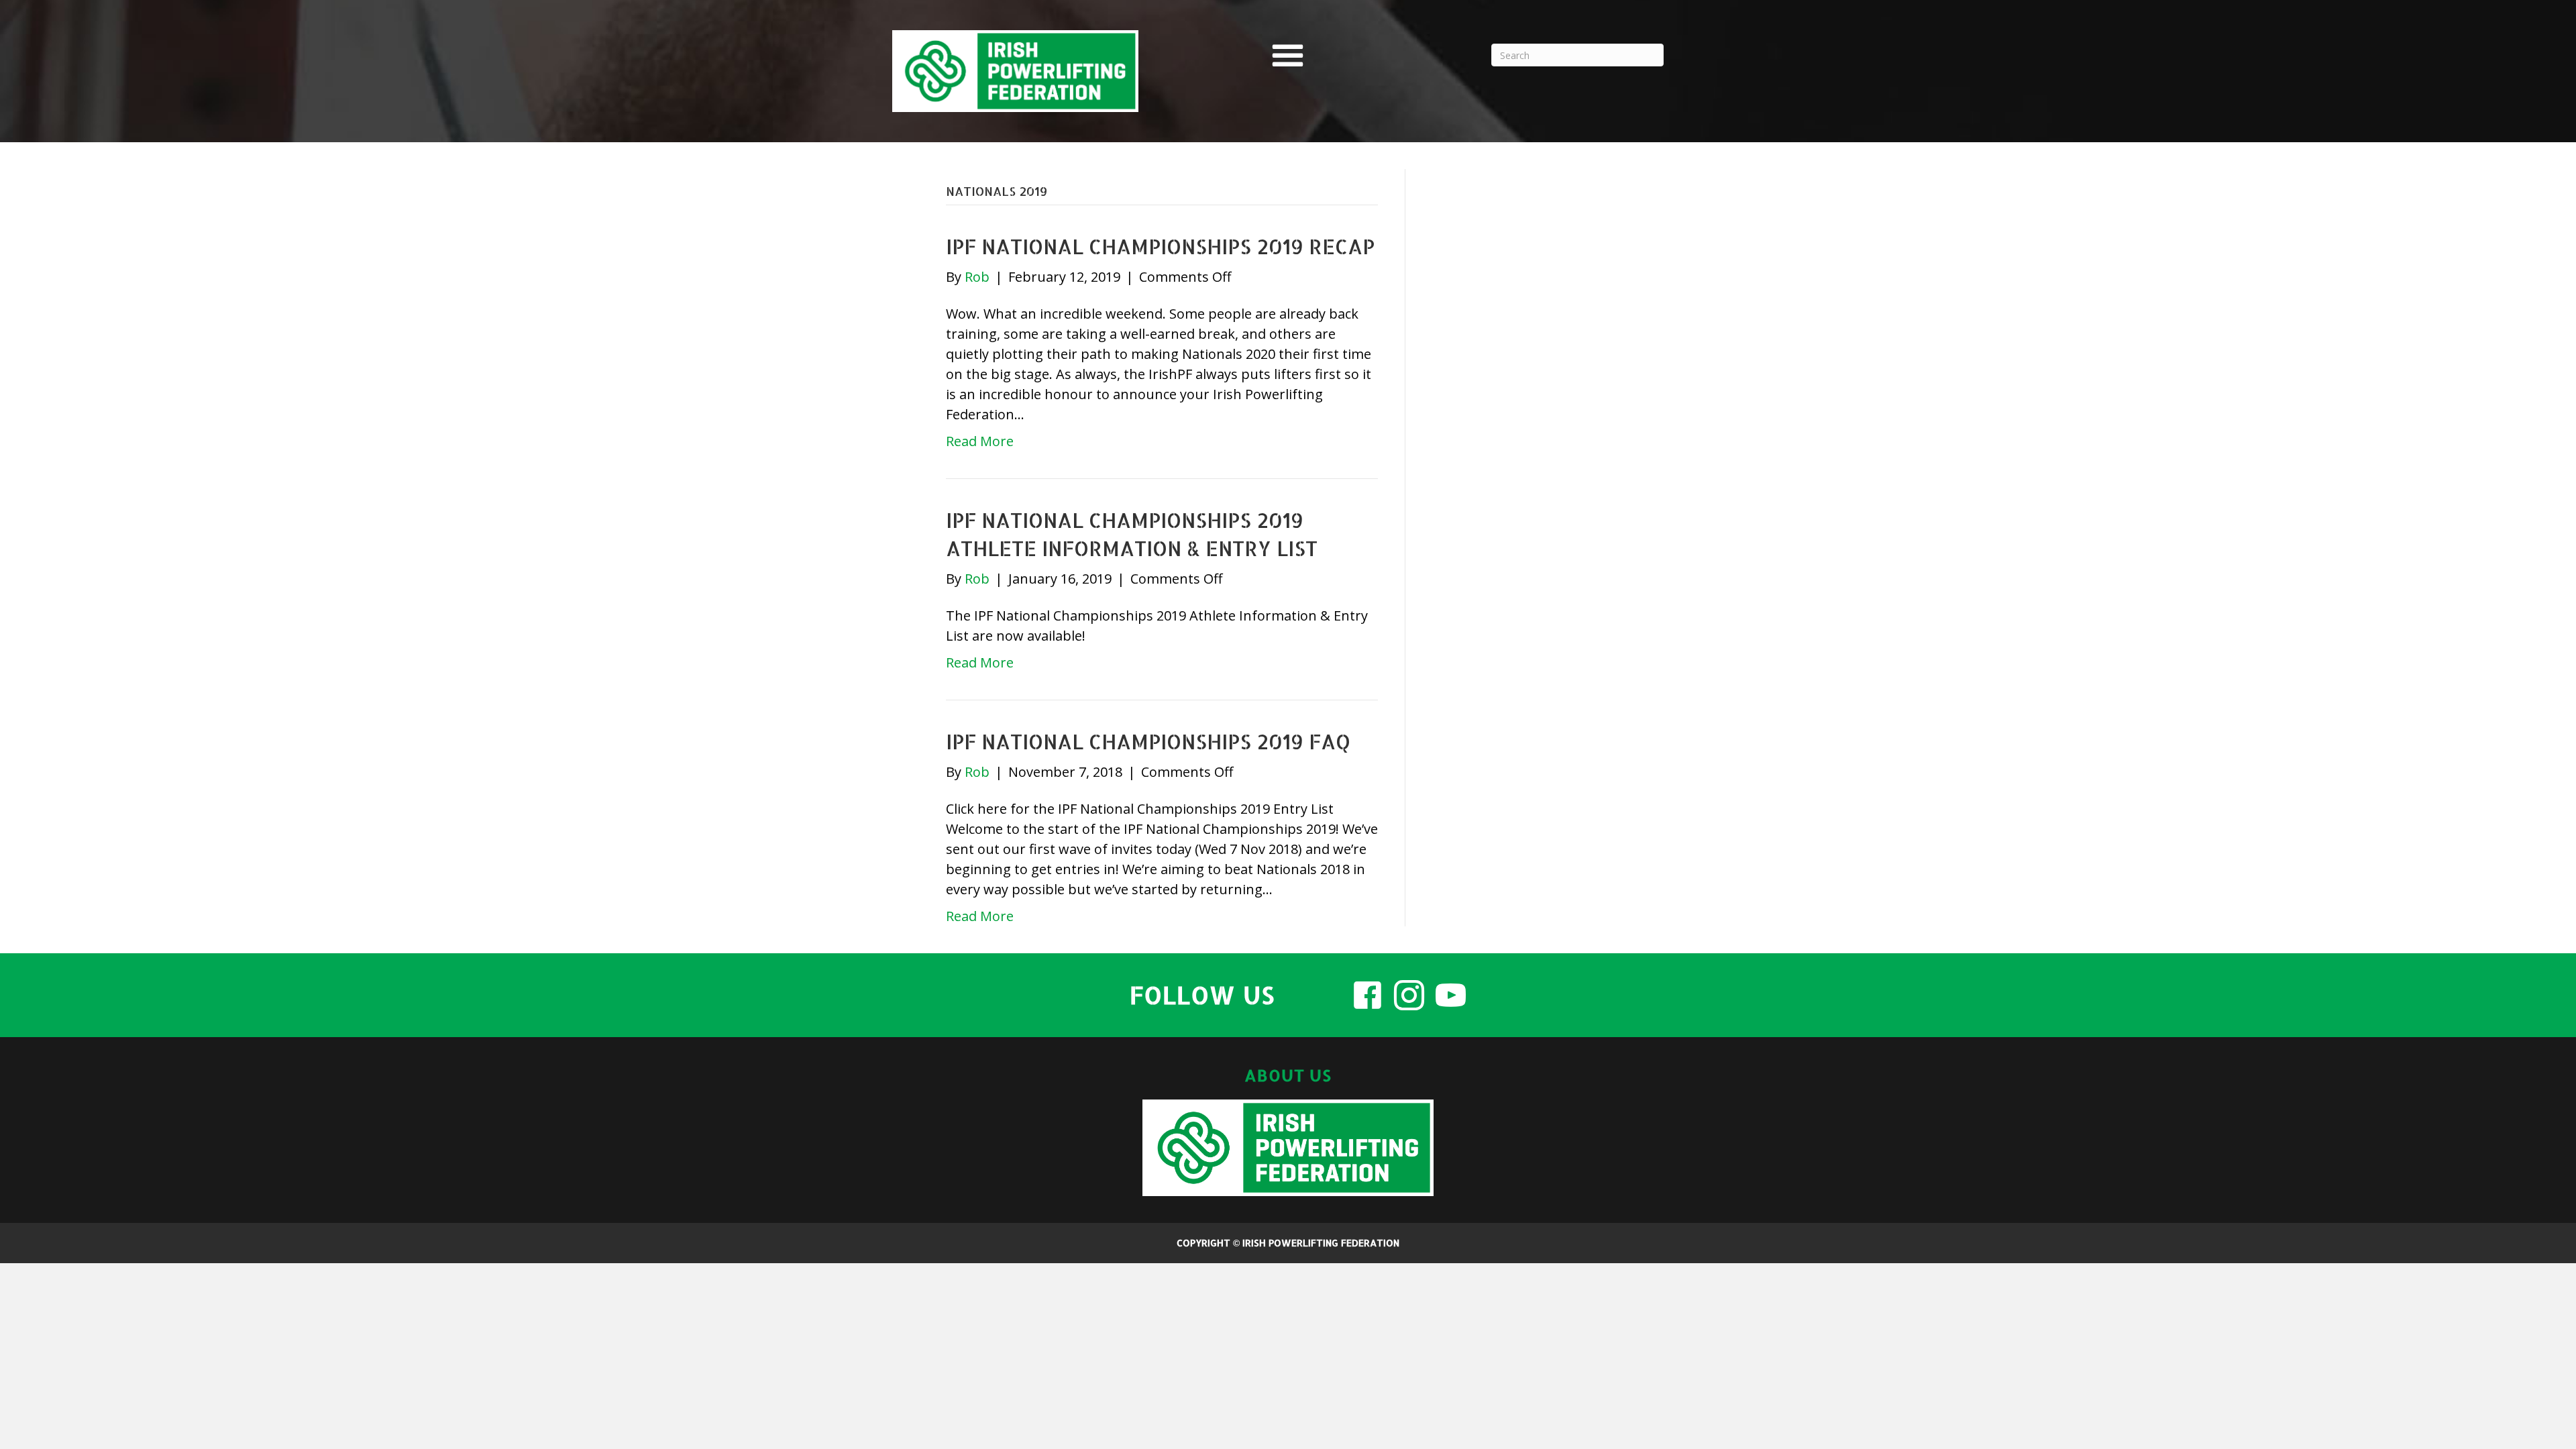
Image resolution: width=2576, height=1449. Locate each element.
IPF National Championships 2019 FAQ (1148, 741)
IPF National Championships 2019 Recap (1160, 246)
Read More (980, 441)
